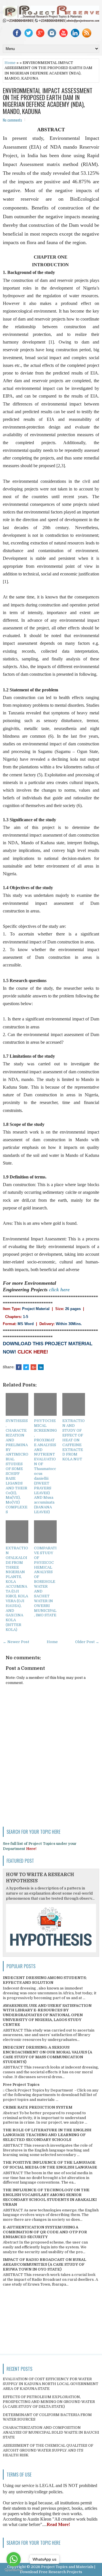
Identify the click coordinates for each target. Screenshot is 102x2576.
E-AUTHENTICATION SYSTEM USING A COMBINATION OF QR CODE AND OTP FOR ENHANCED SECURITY (45, 2232)
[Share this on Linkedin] (41, 1367)
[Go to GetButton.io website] (14, 2570)
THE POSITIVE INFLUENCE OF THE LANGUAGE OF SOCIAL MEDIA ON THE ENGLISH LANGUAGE (50, 2165)
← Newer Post (16, 1642)
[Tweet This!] (26, 1367)
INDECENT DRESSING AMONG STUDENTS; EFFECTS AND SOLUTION (45, 1980)
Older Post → (87, 1642)
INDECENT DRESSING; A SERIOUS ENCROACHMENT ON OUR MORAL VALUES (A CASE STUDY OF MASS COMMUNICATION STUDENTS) (47, 2055)
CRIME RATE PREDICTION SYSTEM (38, 2107)
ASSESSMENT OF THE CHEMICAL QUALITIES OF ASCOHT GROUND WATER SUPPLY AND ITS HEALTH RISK (48, 2450)
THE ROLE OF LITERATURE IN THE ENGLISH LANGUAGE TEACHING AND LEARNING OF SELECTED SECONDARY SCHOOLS (47, 2135)
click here (59, 1290)
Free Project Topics (21, 2085)
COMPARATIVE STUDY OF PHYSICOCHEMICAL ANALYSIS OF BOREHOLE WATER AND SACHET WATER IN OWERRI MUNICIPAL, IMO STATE (45, 1582)
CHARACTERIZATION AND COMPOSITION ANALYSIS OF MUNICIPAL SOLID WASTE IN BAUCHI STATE (51, 2432)
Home (10, 63)
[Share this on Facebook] (19, 1367)
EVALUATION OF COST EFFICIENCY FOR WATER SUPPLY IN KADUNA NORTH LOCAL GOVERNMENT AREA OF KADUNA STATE (51, 2384)
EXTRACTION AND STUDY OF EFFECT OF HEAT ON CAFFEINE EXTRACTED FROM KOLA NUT (74, 1440)
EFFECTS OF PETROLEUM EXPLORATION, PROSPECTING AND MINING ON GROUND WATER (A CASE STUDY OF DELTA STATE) (49, 2402)
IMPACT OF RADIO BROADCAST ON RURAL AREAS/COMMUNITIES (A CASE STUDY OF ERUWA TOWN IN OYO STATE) (44, 2264)
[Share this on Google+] (33, 1367)
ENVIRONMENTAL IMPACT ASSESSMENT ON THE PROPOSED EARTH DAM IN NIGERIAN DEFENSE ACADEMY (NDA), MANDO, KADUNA (48, 101)
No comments (12, 120)
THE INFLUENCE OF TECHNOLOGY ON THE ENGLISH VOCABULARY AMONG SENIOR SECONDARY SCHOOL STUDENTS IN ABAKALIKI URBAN (50, 2197)
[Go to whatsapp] (14, 2559)
